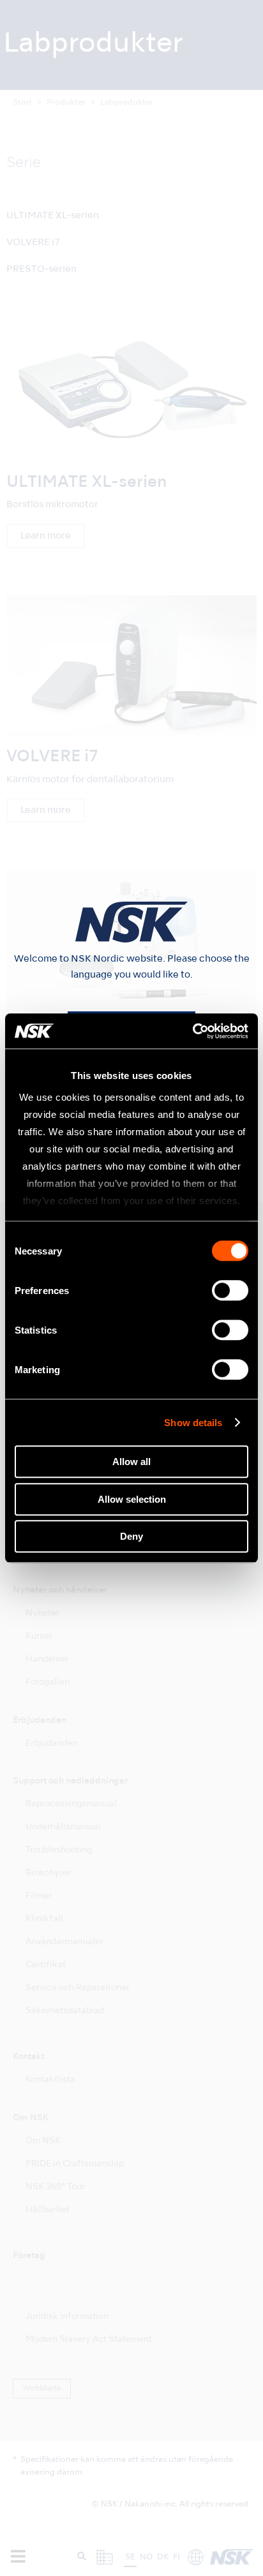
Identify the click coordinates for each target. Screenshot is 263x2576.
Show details (193, 1423)
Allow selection (132, 1499)
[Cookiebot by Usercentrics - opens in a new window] (192, 1031)
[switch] (230, 1290)
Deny (131, 1536)
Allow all (131, 1462)
